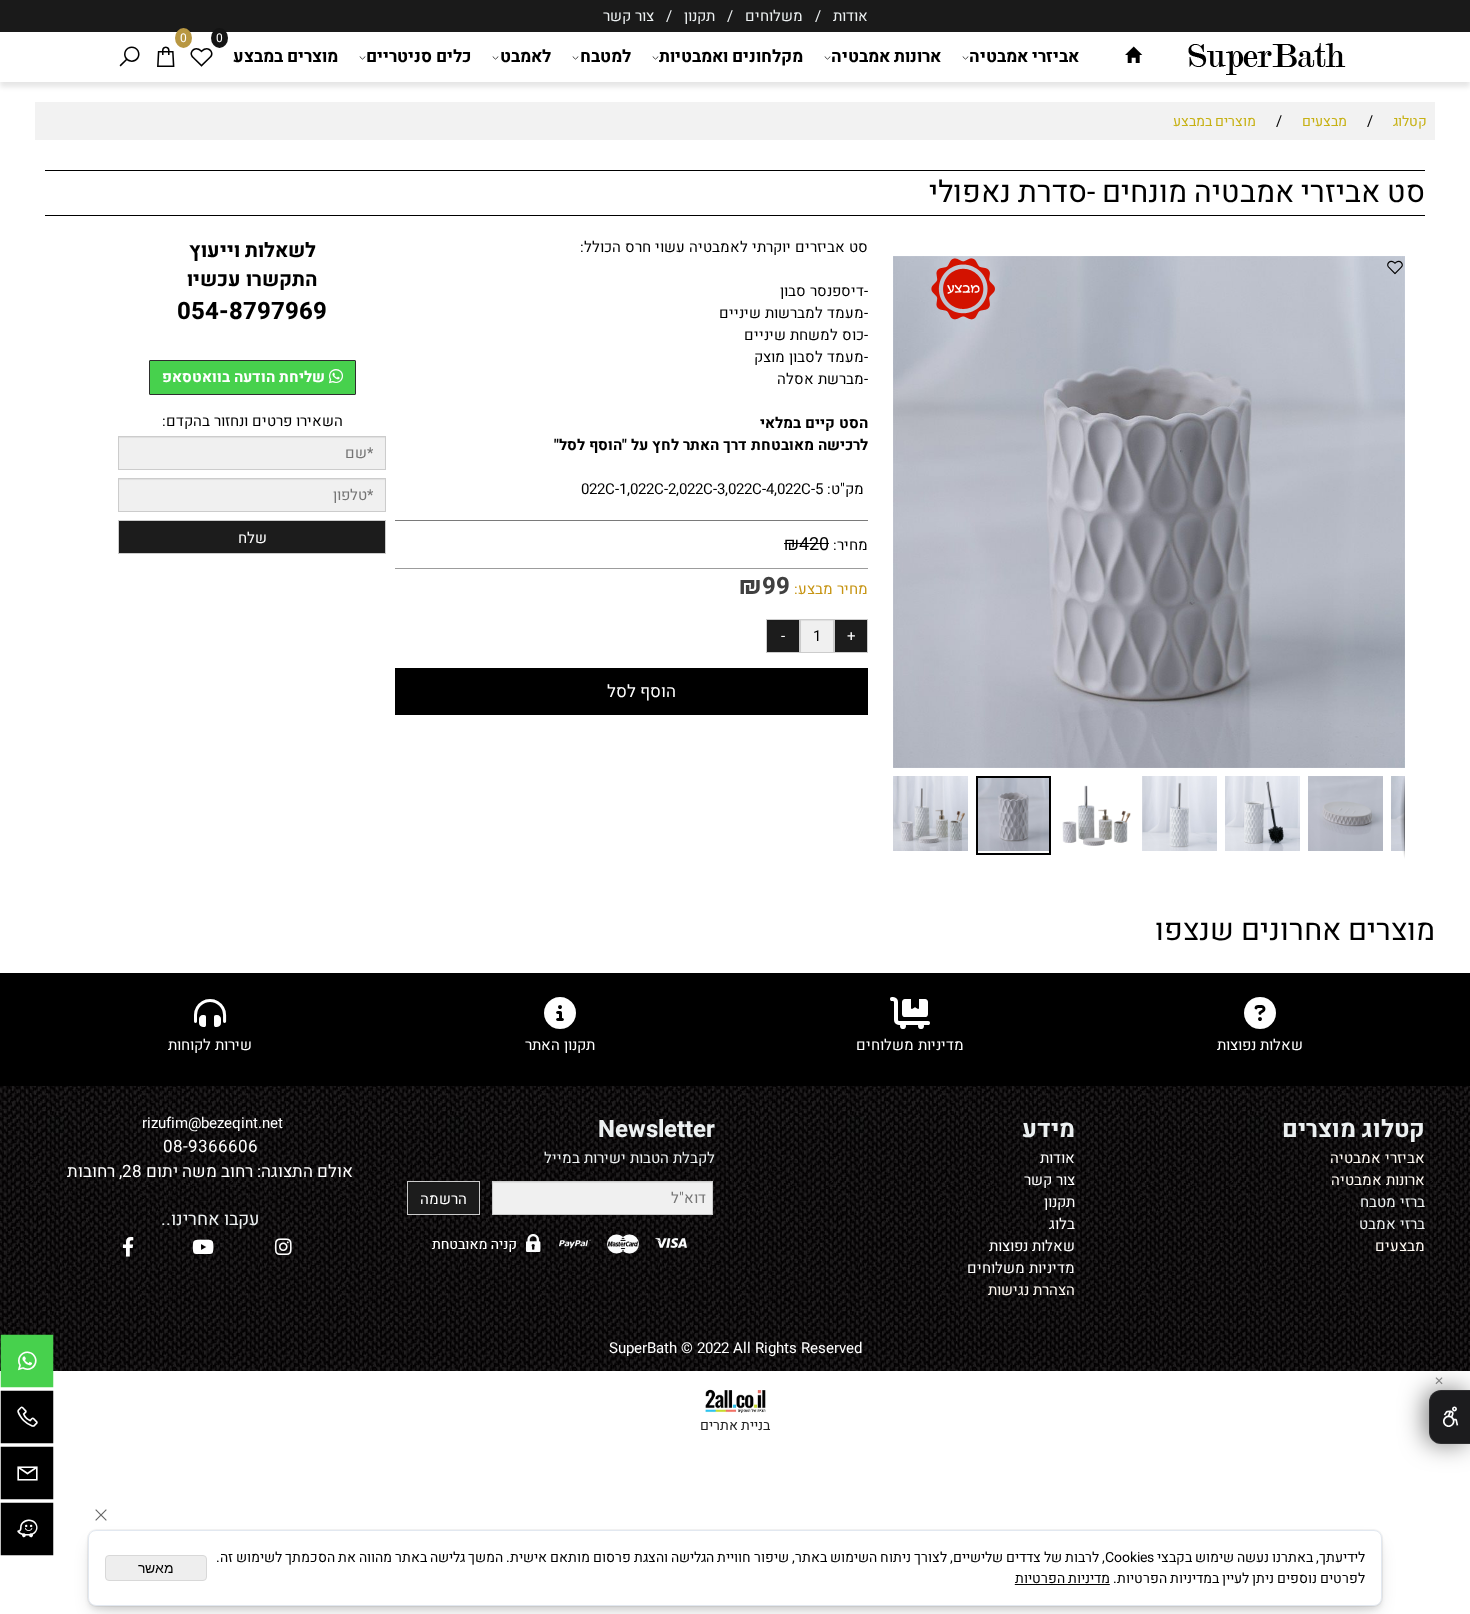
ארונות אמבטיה (886, 56)
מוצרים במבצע (285, 56)
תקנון (699, 16)
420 (814, 544)
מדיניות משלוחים (1021, 1268)
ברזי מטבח (1392, 1202)
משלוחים (772, 16)
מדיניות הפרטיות (1062, 1578)
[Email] (27, 1478)
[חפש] (129, 57)
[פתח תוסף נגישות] (1449, 1417)
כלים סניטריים (418, 56)
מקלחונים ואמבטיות (731, 56)
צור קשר (628, 16)
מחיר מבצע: (829, 589)
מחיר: (848, 545)
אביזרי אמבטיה (1024, 56)
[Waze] (27, 1534)
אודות (848, 16)
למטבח (605, 56)
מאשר (156, 1568)
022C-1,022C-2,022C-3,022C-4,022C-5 (702, 489)
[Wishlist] (201, 57)
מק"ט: (845, 489)
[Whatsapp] (27, 1366)
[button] (911, 512)
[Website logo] (1266, 54)
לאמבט (525, 56)
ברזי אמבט (1392, 1224)
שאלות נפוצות (1032, 1246)
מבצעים (1400, 1246)
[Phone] (27, 1422)
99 (776, 586)
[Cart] (165, 57)
